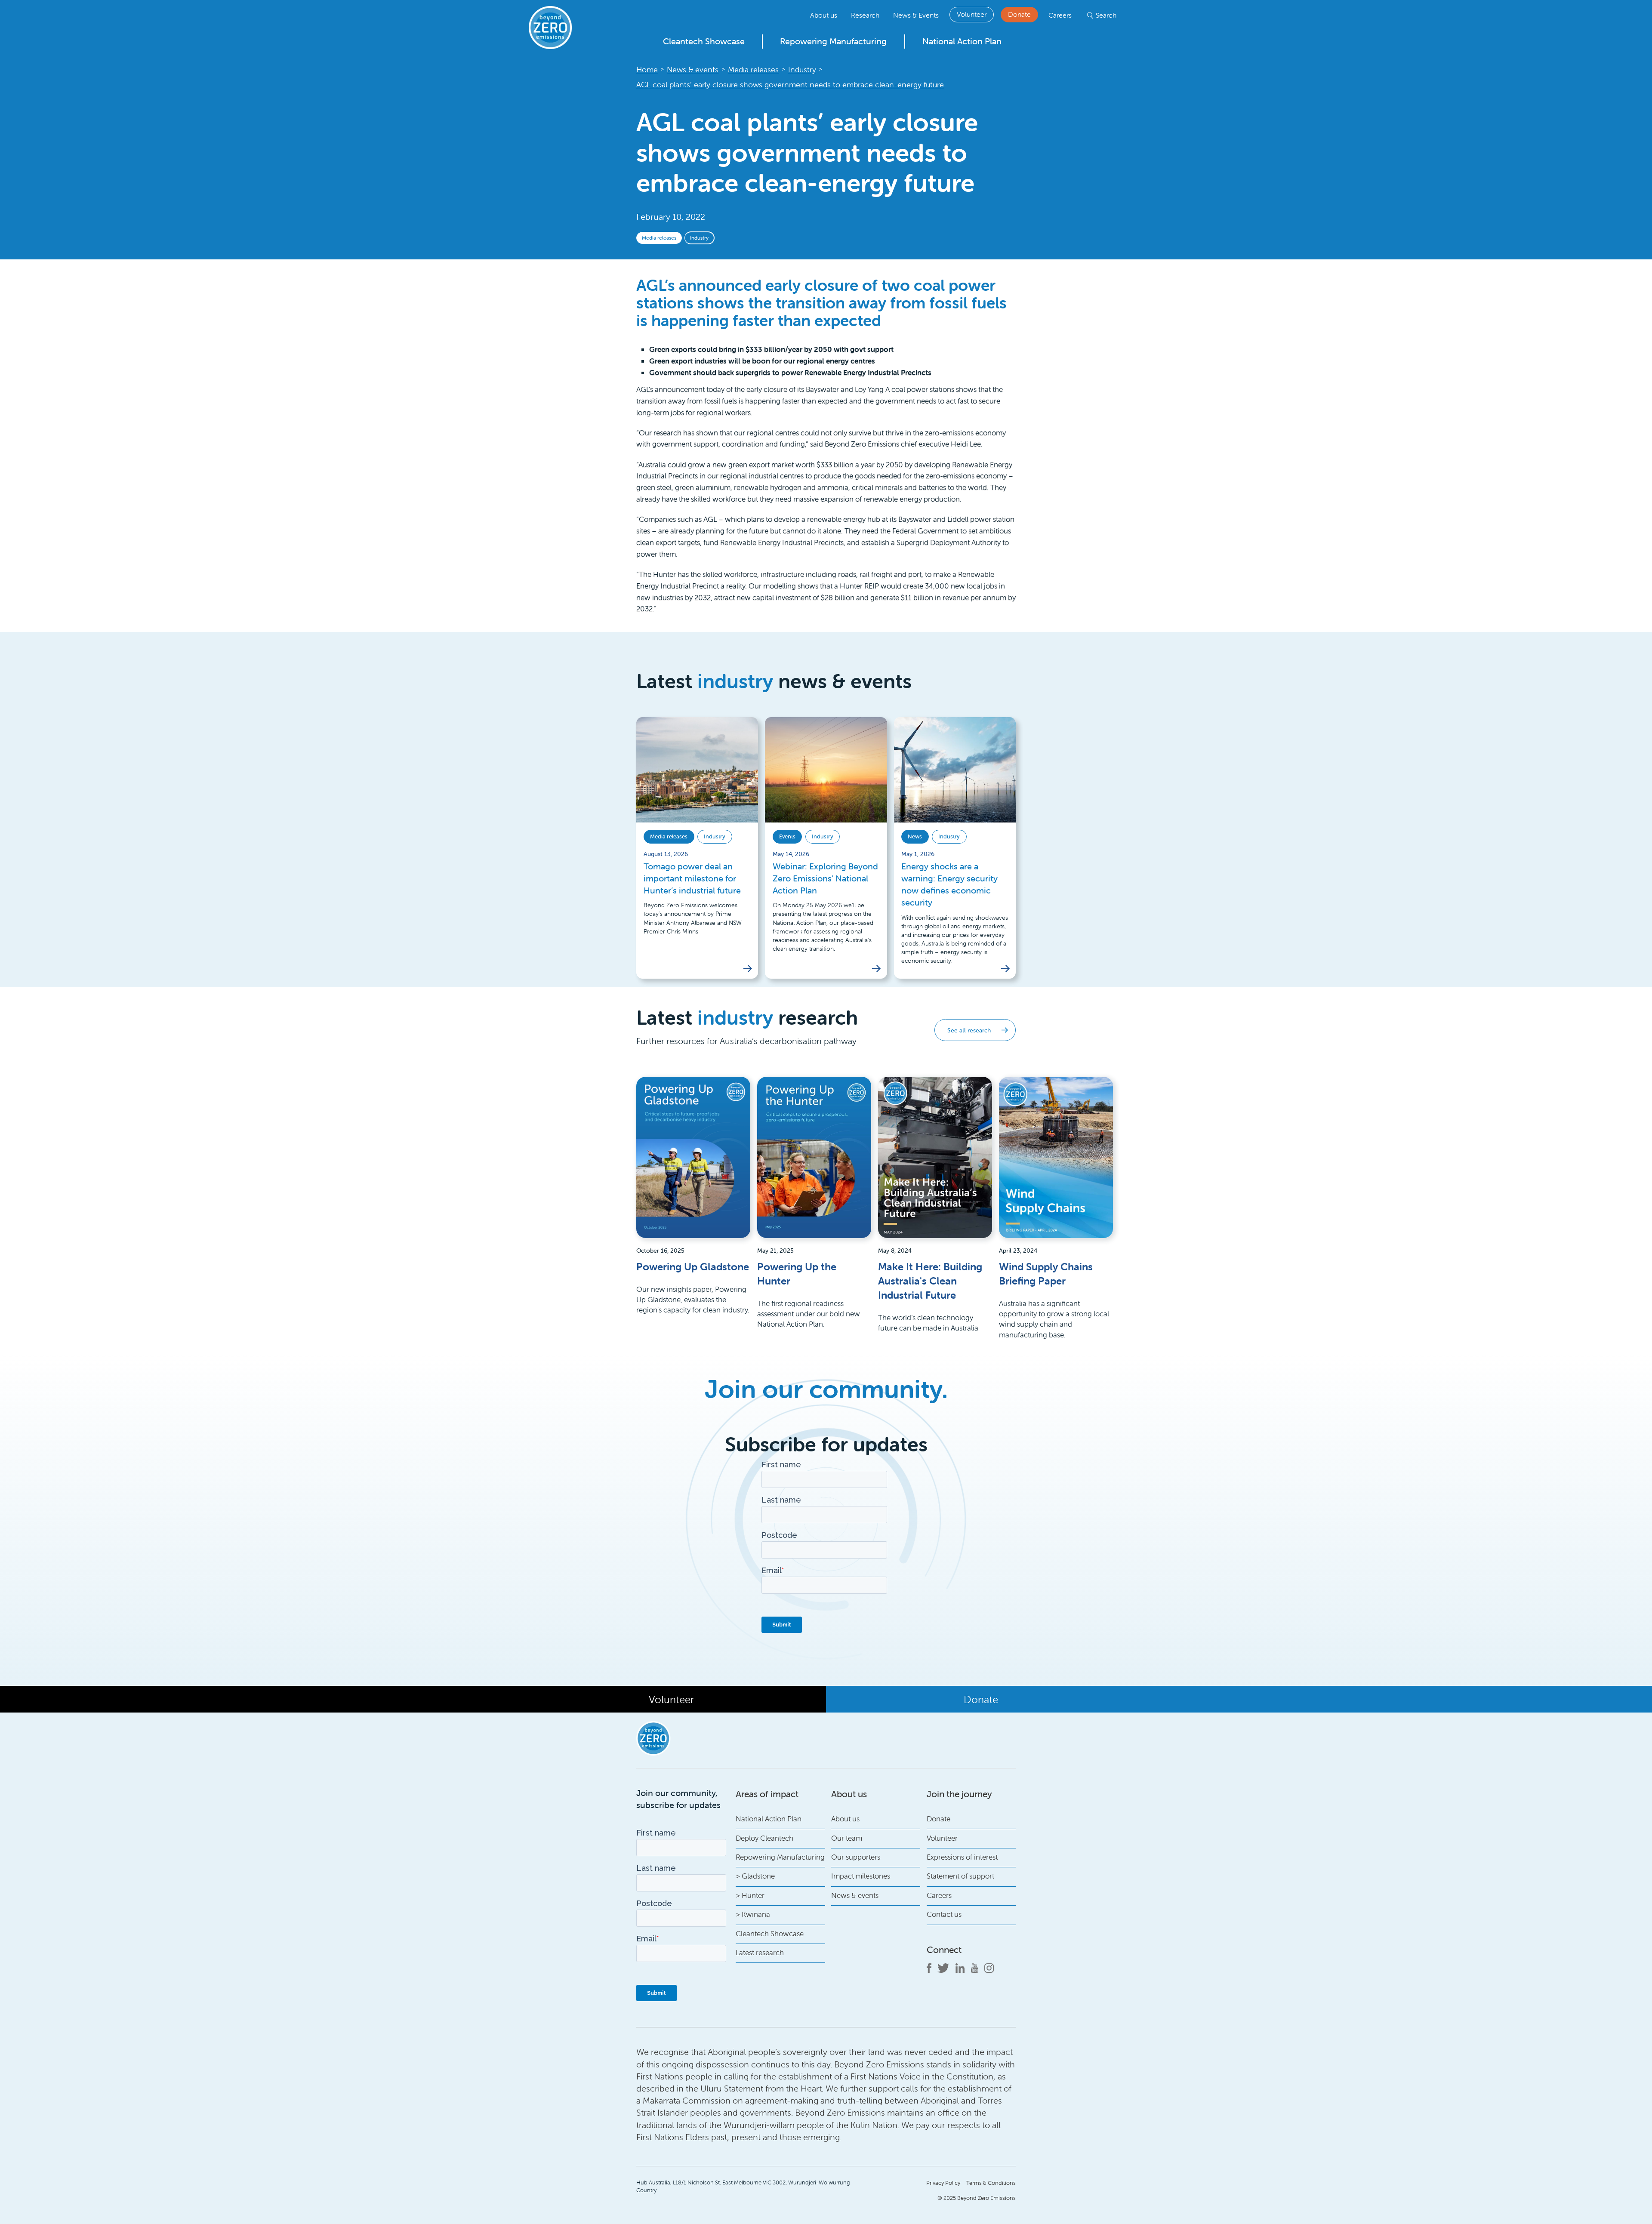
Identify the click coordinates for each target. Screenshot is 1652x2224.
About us (824, 15)
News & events (855, 1895)
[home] (550, 28)
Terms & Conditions (991, 2183)
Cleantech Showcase (704, 41)
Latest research (760, 1953)
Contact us (944, 1914)
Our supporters (856, 1857)
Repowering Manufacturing (833, 41)
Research (865, 15)
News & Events (916, 15)
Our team (847, 1838)
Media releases (659, 238)
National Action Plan (962, 41)
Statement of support (960, 1876)
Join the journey (959, 1794)
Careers (1060, 15)
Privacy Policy (943, 2183)
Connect (944, 1950)
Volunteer (972, 14)
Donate (1019, 14)
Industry (699, 238)
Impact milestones (861, 1876)
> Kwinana (753, 1914)
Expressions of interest (962, 1857)
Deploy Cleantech (764, 1838)
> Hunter (750, 1895)
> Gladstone (755, 1876)
